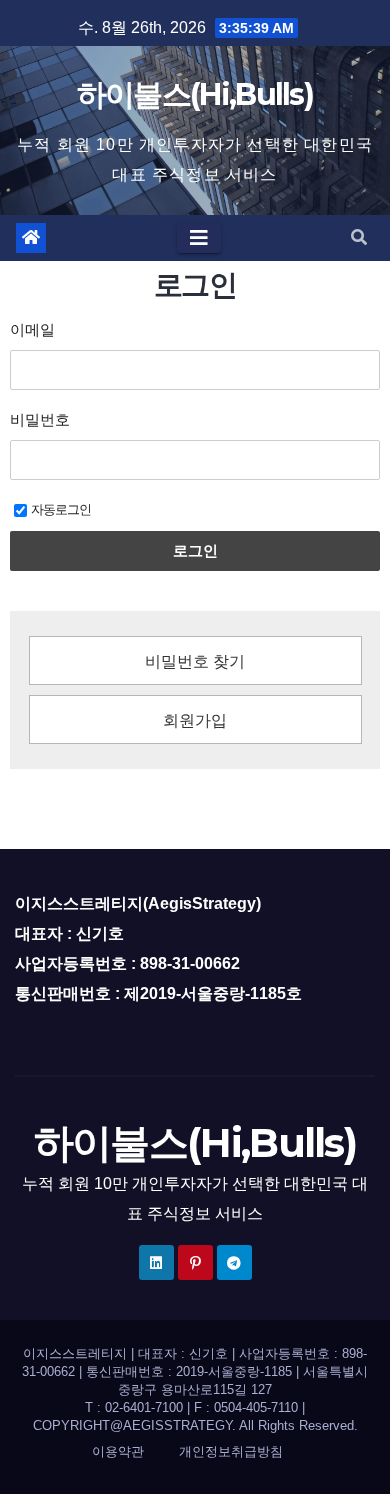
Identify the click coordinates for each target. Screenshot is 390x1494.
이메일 (32, 329)
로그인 (195, 550)
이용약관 (118, 1451)
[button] (359, 237)
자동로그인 (61, 509)
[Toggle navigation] (199, 238)
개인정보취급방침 (231, 1451)
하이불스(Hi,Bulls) (195, 94)
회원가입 (195, 720)
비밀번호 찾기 (195, 661)
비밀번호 (40, 419)
